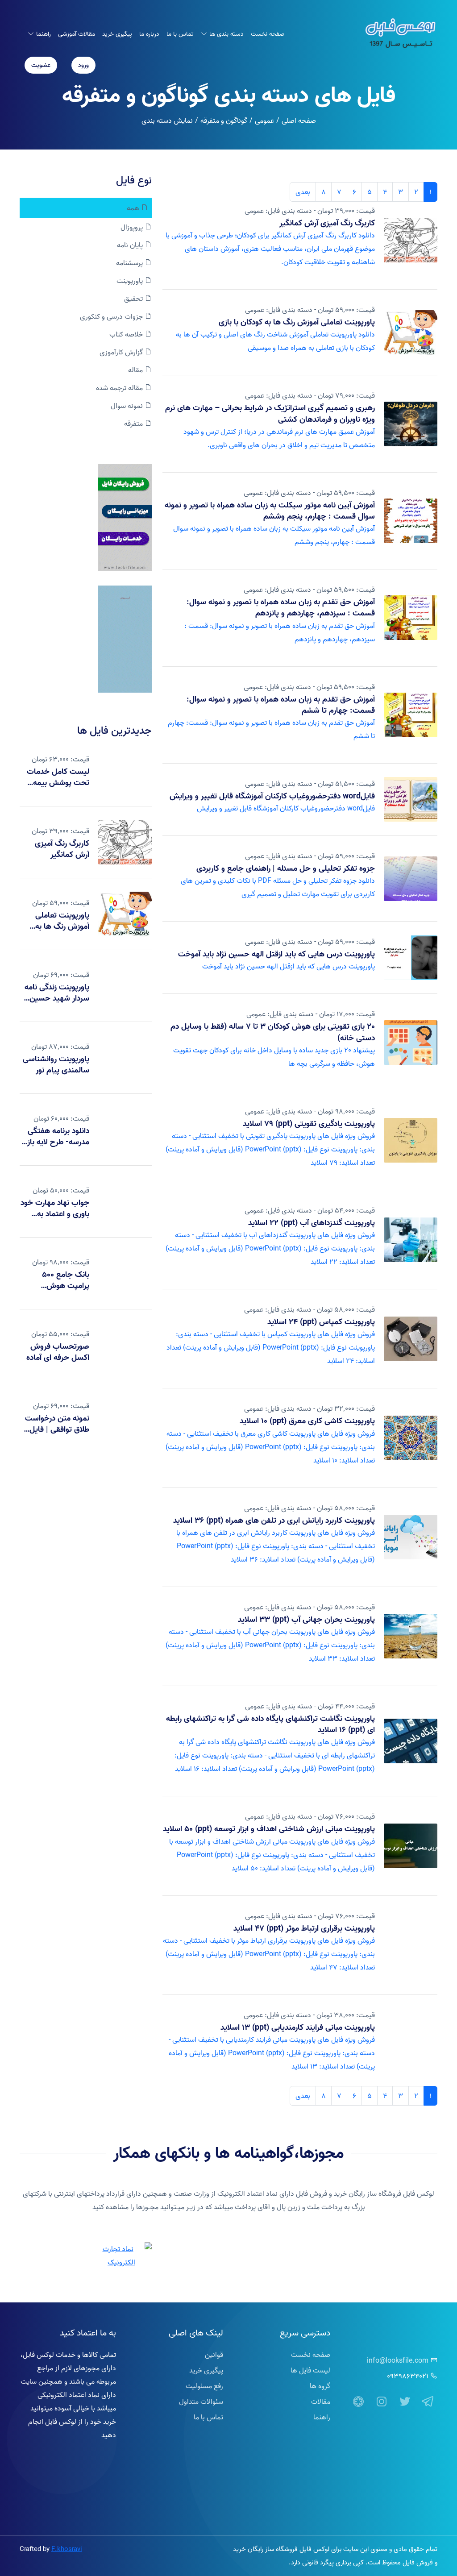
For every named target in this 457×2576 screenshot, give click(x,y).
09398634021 (408, 2376)
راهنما (44, 34)
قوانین (214, 2355)
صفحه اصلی (299, 120)
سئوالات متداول (201, 2401)
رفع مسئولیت (204, 2386)
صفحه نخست (268, 34)
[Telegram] (428, 2402)
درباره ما (149, 34)
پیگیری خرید (117, 34)
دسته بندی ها (226, 34)
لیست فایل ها (310, 2370)
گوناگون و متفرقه (224, 120)
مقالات (321, 2401)
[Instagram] (382, 2402)
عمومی (264, 120)
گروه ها (320, 2386)
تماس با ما (180, 34)
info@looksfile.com (398, 2360)
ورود (83, 65)
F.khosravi (67, 2549)
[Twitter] (405, 2402)
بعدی (303, 192)
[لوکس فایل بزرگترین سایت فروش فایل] (125, 518)
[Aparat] (358, 2402)
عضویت (41, 65)
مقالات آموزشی (77, 34)
